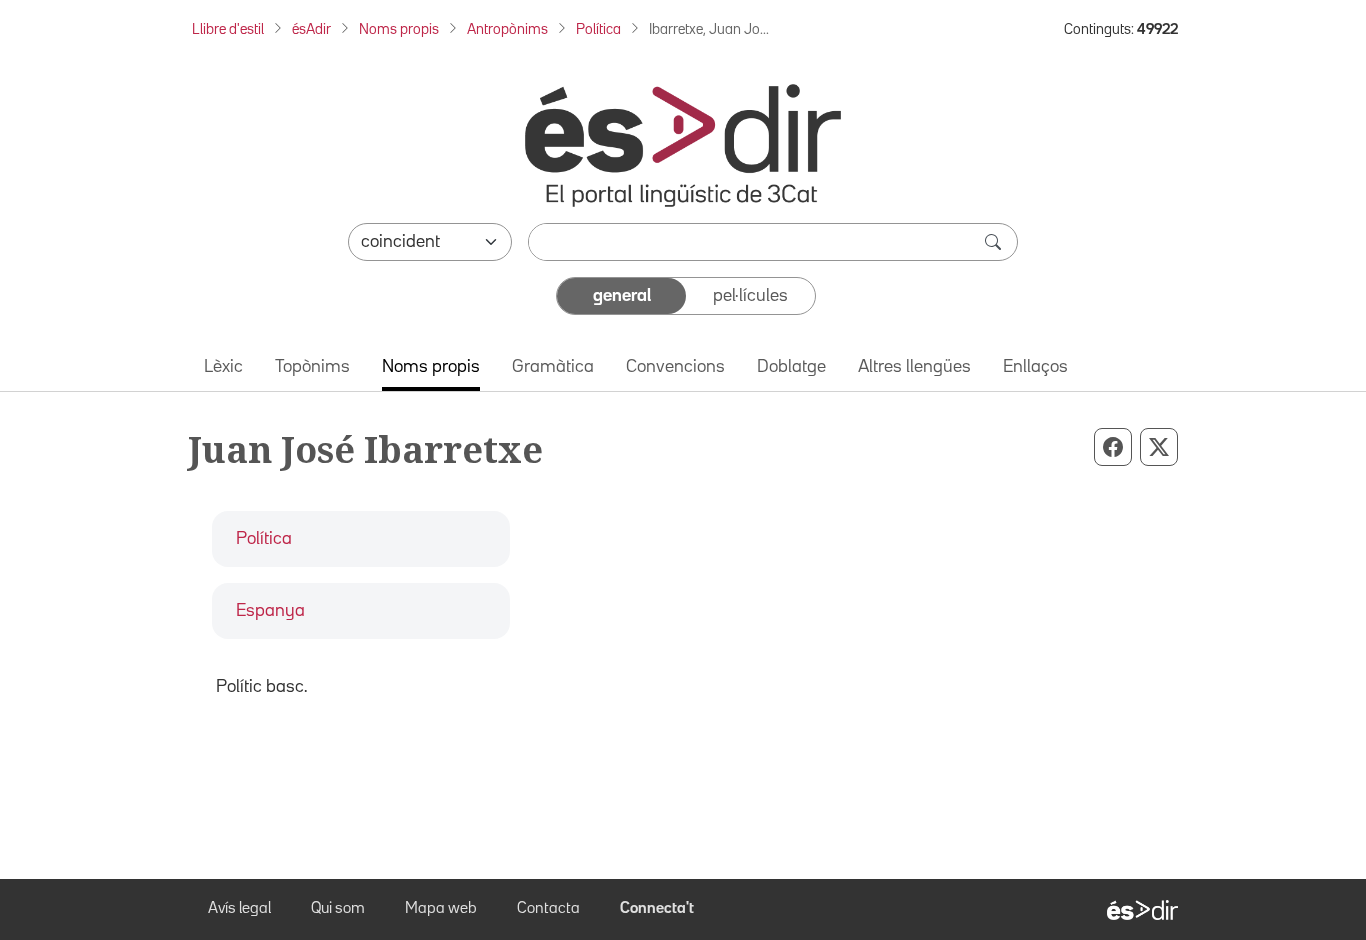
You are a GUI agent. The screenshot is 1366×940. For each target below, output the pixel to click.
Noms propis (399, 29)
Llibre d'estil (228, 29)
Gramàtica (553, 367)
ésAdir (311, 29)
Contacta (548, 909)
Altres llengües (914, 367)
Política (598, 29)
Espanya (270, 611)
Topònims (312, 367)
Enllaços (1035, 367)
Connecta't (657, 909)
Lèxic (223, 367)
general (622, 296)
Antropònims (507, 29)
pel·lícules (750, 296)
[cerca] (995, 242)
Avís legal (239, 909)
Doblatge (791, 367)
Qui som (338, 909)
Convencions (675, 367)
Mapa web (441, 909)
